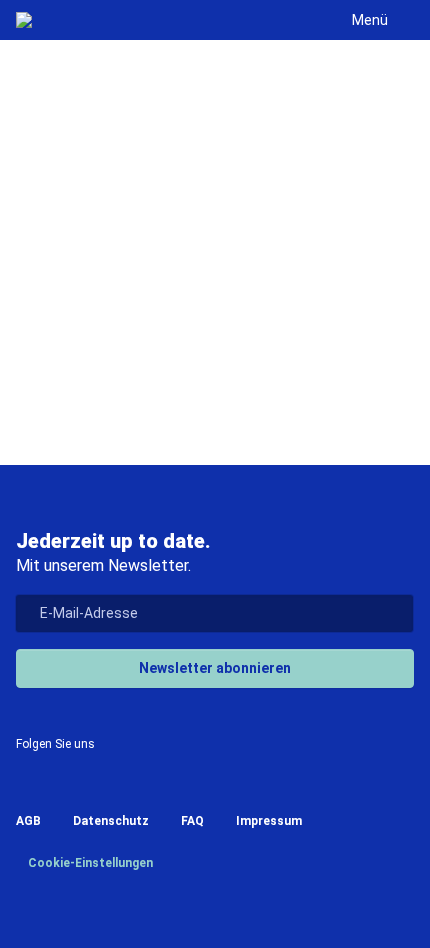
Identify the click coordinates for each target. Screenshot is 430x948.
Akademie (229, 328)
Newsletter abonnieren (215, 668)
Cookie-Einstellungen (89, 863)
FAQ (192, 821)
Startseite (107, 328)
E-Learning (226, 374)
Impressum (269, 821)
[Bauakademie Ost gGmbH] (24, 20)
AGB (28, 821)
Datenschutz (111, 821)
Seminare (104, 374)
